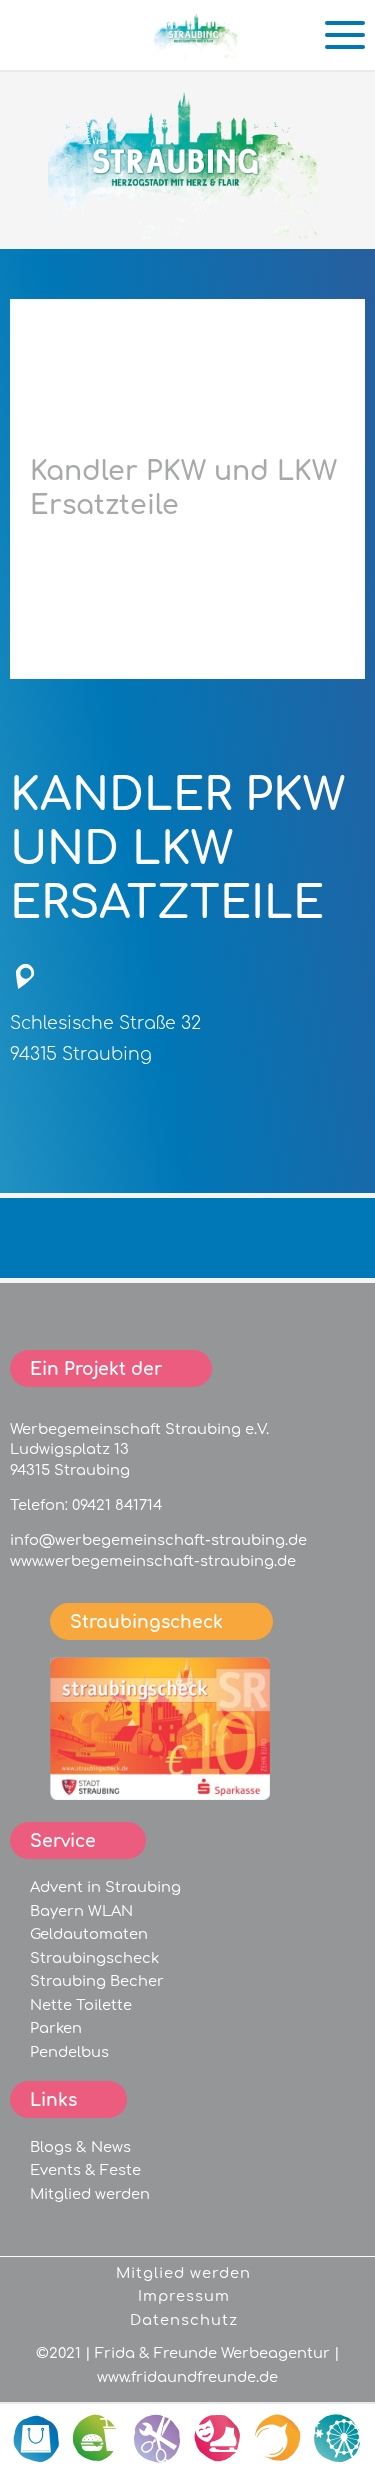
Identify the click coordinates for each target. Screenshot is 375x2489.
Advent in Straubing (105, 1887)
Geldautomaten (89, 1934)
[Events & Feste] (338, 2439)
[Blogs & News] (278, 2439)
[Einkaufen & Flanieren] (38, 2439)
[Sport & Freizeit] (218, 2439)
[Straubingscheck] (160, 1795)
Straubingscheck (94, 1958)
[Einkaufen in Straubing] (197, 51)
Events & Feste (85, 2170)
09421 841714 (117, 1505)
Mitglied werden (90, 2194)
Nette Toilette (81, 2005)
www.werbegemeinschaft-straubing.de (153, 1561)
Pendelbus (69, 2052)
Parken (56, 2028)
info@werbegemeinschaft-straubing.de (158, 1540)
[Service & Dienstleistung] (158, 2439)
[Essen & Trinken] (98, 2439)
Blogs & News (80, 2147)
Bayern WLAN (81, 1911)
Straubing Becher (97, 1981)
